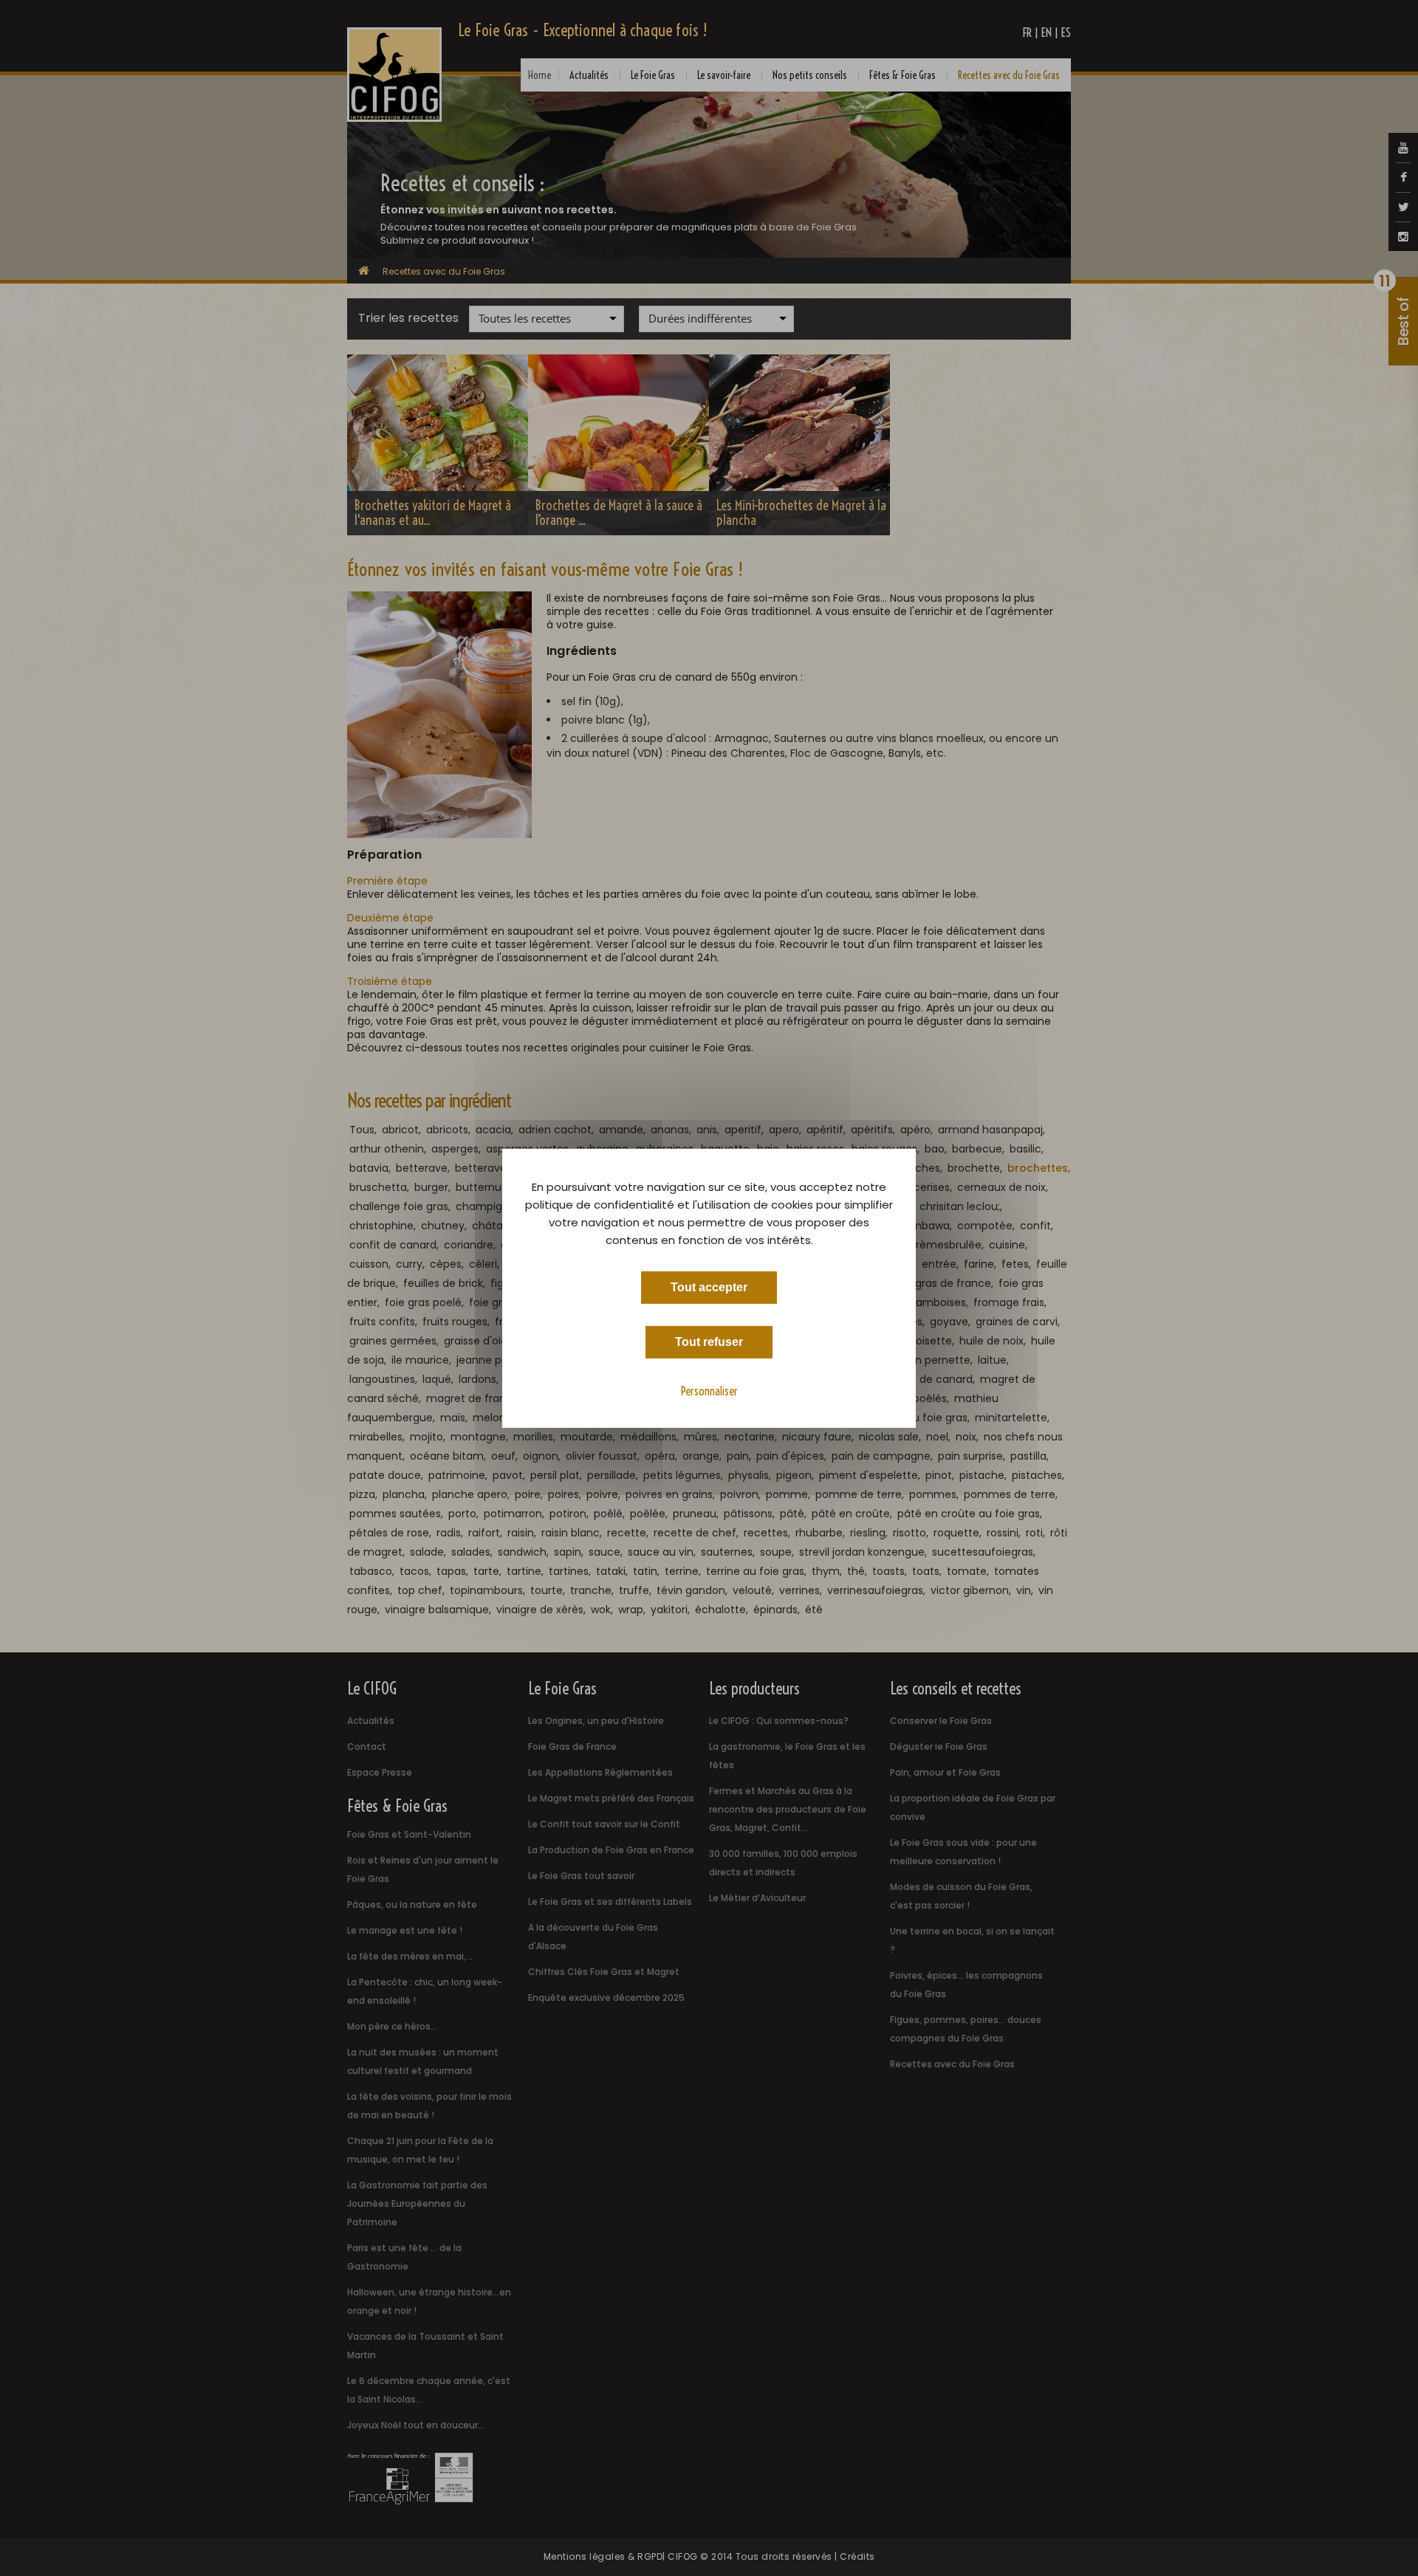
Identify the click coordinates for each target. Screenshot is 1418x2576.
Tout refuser (709, 1341)
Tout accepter (709, 1287)
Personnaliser (709, 1390)
